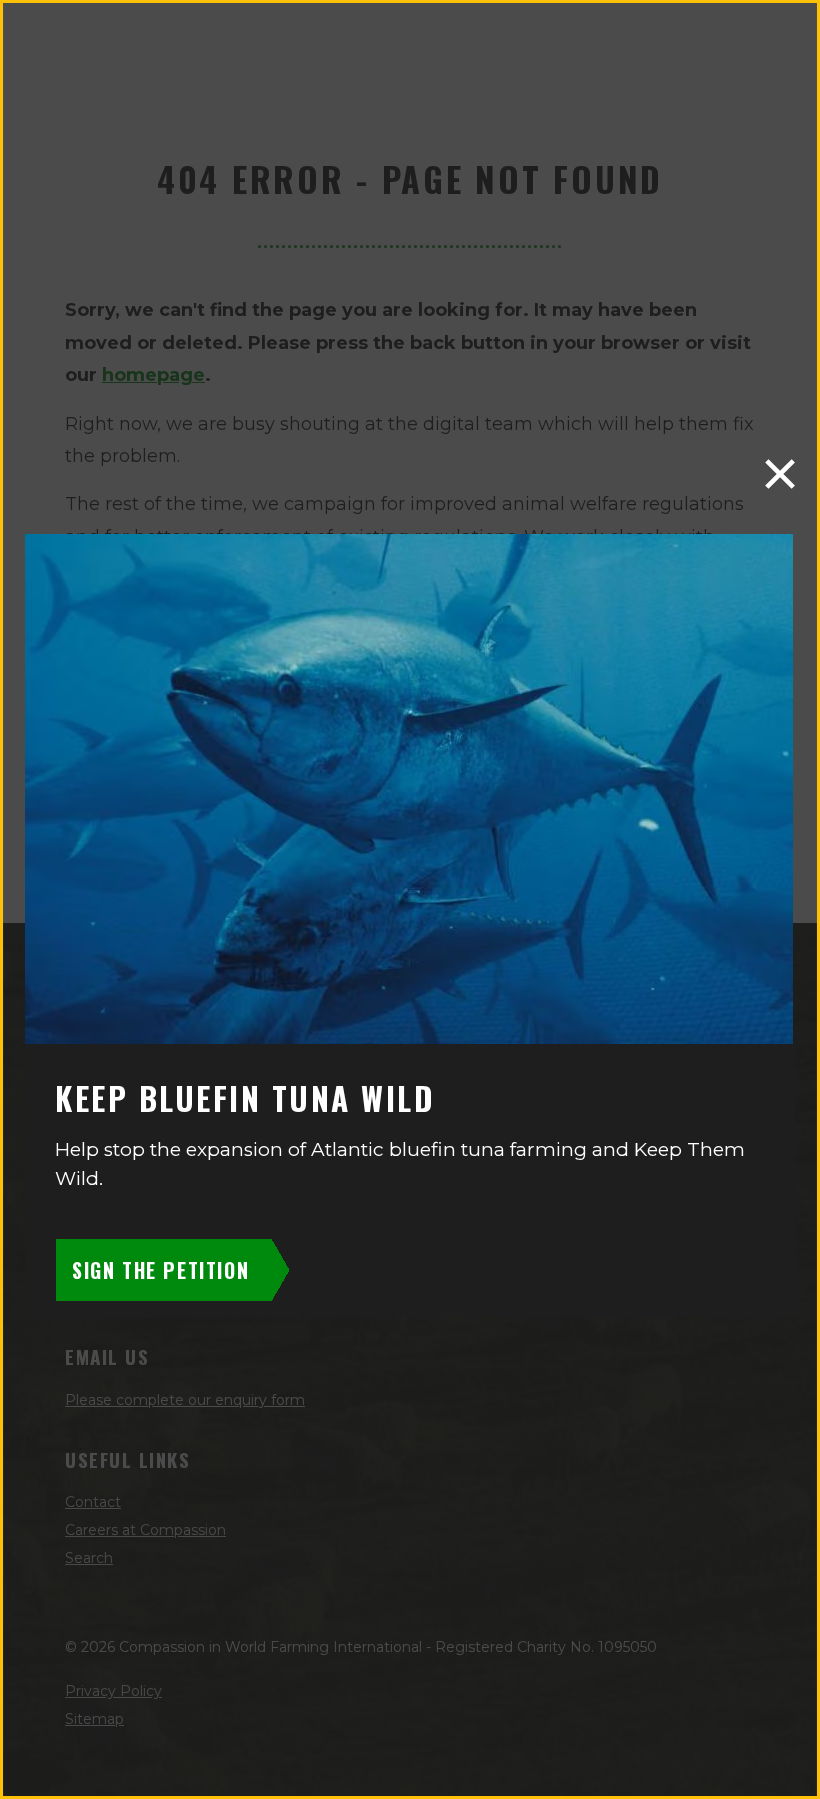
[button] (780, 474)
